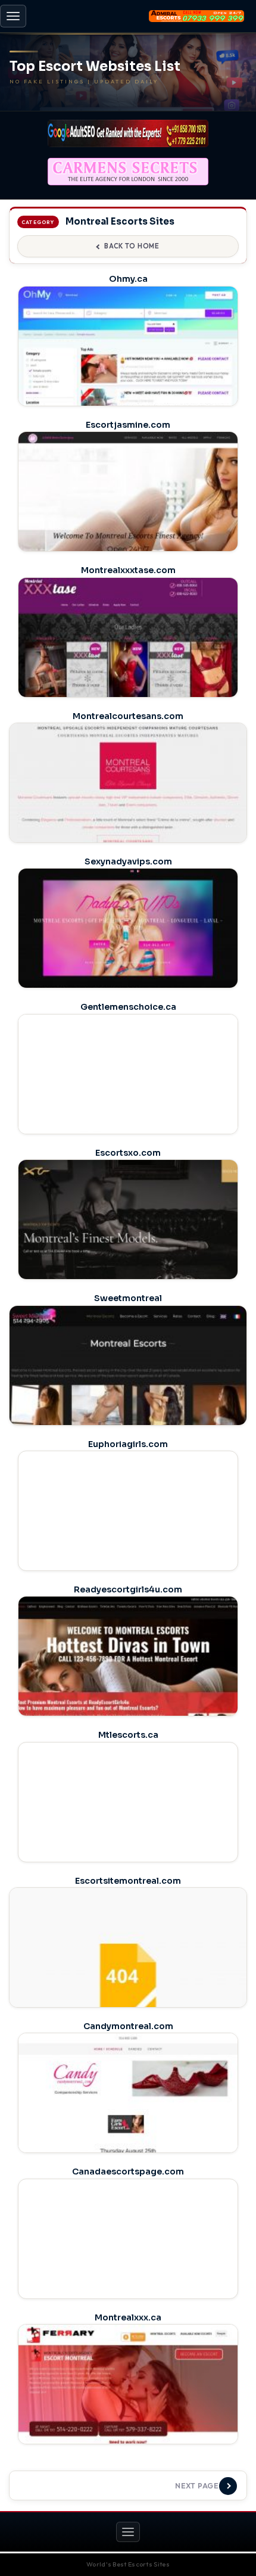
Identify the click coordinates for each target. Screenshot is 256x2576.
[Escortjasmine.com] (128, 518)
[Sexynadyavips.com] (128, 955)
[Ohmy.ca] (128, 373)
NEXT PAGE (197, 2486)
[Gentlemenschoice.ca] (128, 1101)
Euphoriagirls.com (128, 1444)
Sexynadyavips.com (128, 861)
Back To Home (132, 246)
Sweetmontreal (128, 1298)
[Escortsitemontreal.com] (128, 1981)
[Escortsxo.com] (128, 1246)
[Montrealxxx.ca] (128, 2411)
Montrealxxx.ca (128, 2317)
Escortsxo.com (128, 1153)
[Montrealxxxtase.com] (128, 664)
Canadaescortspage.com (128, 2171)
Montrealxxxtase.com (128, 570)
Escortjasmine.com (128, 425)
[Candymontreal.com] (128, 2119)
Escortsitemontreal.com (128, 1881)
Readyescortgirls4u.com (128, 1589)
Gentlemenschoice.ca (128, 1007)
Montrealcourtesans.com (128, 716)
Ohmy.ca (128, 279)
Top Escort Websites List (95, 67)
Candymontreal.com (128, 2026)
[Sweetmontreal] (128, 1399)
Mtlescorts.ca (128, 1735)
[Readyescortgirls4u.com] (128, 1683)
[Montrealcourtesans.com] (128, 816)
